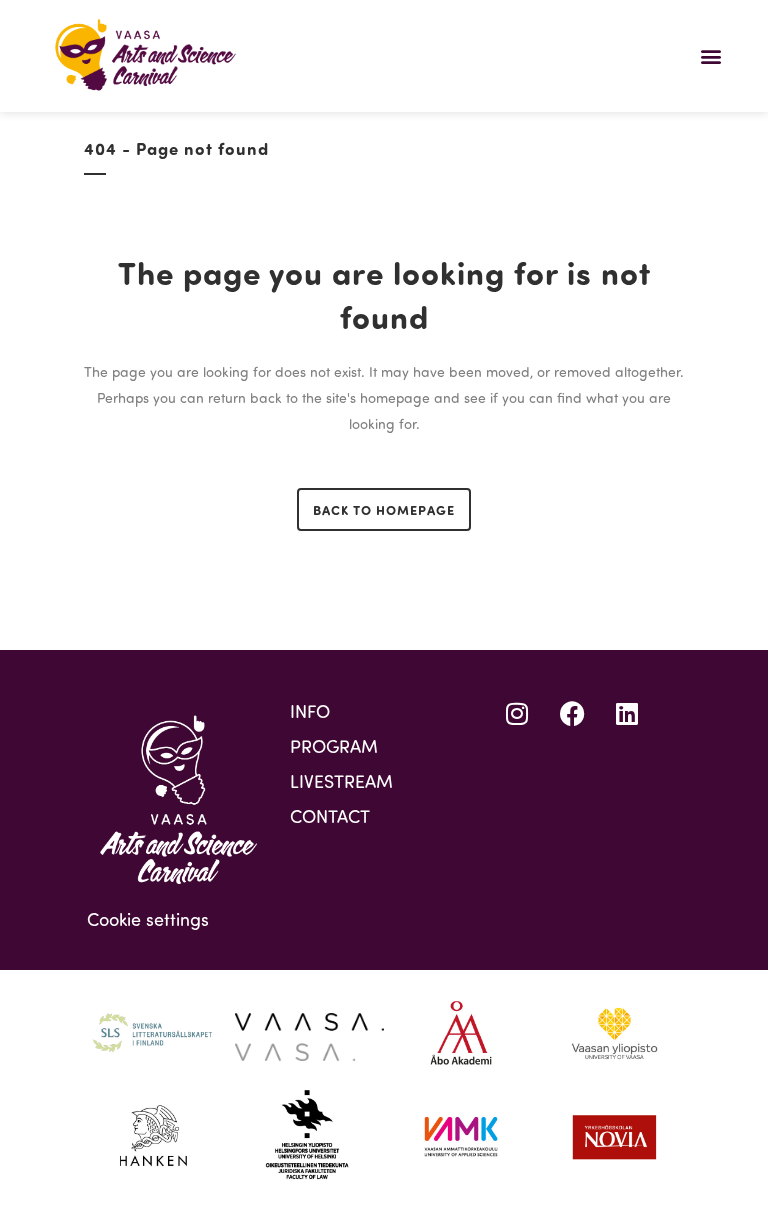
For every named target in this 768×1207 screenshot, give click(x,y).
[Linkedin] (627, 713)
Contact (330, 816)
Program (334, 746)
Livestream (341, 781)
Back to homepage (384, 509)
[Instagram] (517, 713)
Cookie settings (148, 919)
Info (310, 711)
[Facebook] (572, 713)
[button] (711, 55)
